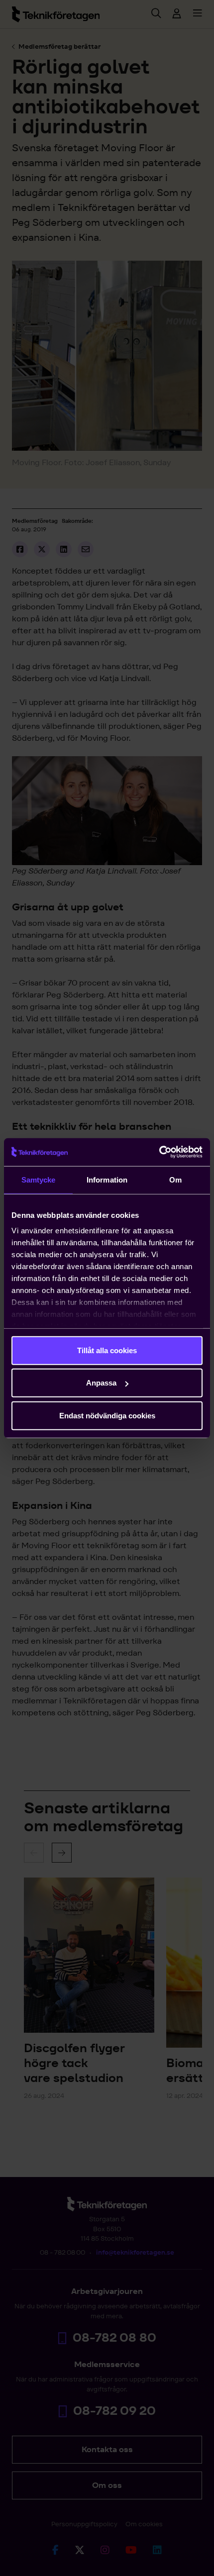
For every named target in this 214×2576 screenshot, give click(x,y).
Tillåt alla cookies (107, 1350)
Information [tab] (107, 1179)
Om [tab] (175, 1179)
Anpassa (101, 1383)
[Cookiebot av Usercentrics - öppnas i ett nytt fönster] (159, 1152)
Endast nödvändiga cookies (107, 1415)
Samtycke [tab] (39, 1179)
